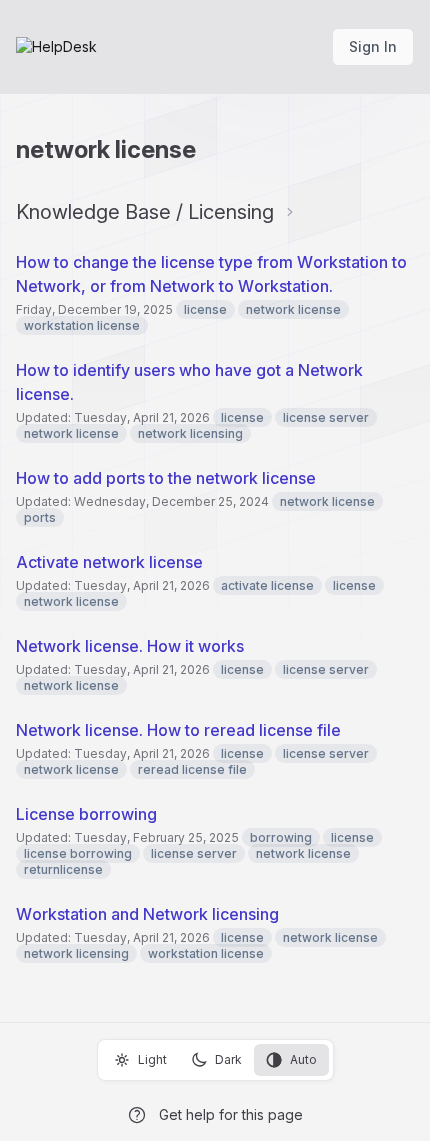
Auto (303, 1059)
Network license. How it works (130, 646)
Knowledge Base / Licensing (145, 212)
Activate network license (109, 562)
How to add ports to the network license (166, 478)
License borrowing (86, 814)
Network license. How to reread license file (178, 730)
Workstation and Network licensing (147, 914)
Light (152, 1059)
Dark (228, 1059)
